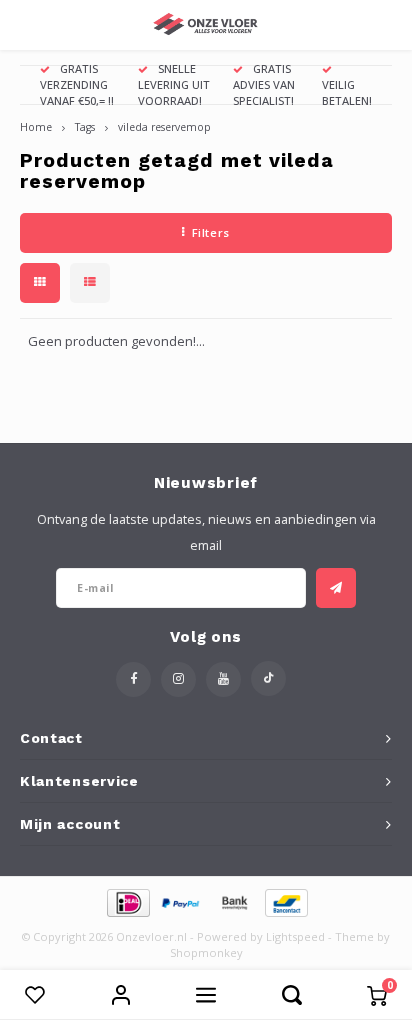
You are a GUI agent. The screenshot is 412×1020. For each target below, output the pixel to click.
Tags (85, 127)
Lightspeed (295, 936)
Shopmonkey (206, 952)
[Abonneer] (336, 588)
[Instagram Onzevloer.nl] (178, 679)
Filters (211, 232)
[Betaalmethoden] (127, 901)
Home (36, 127)
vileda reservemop (164, 127)
